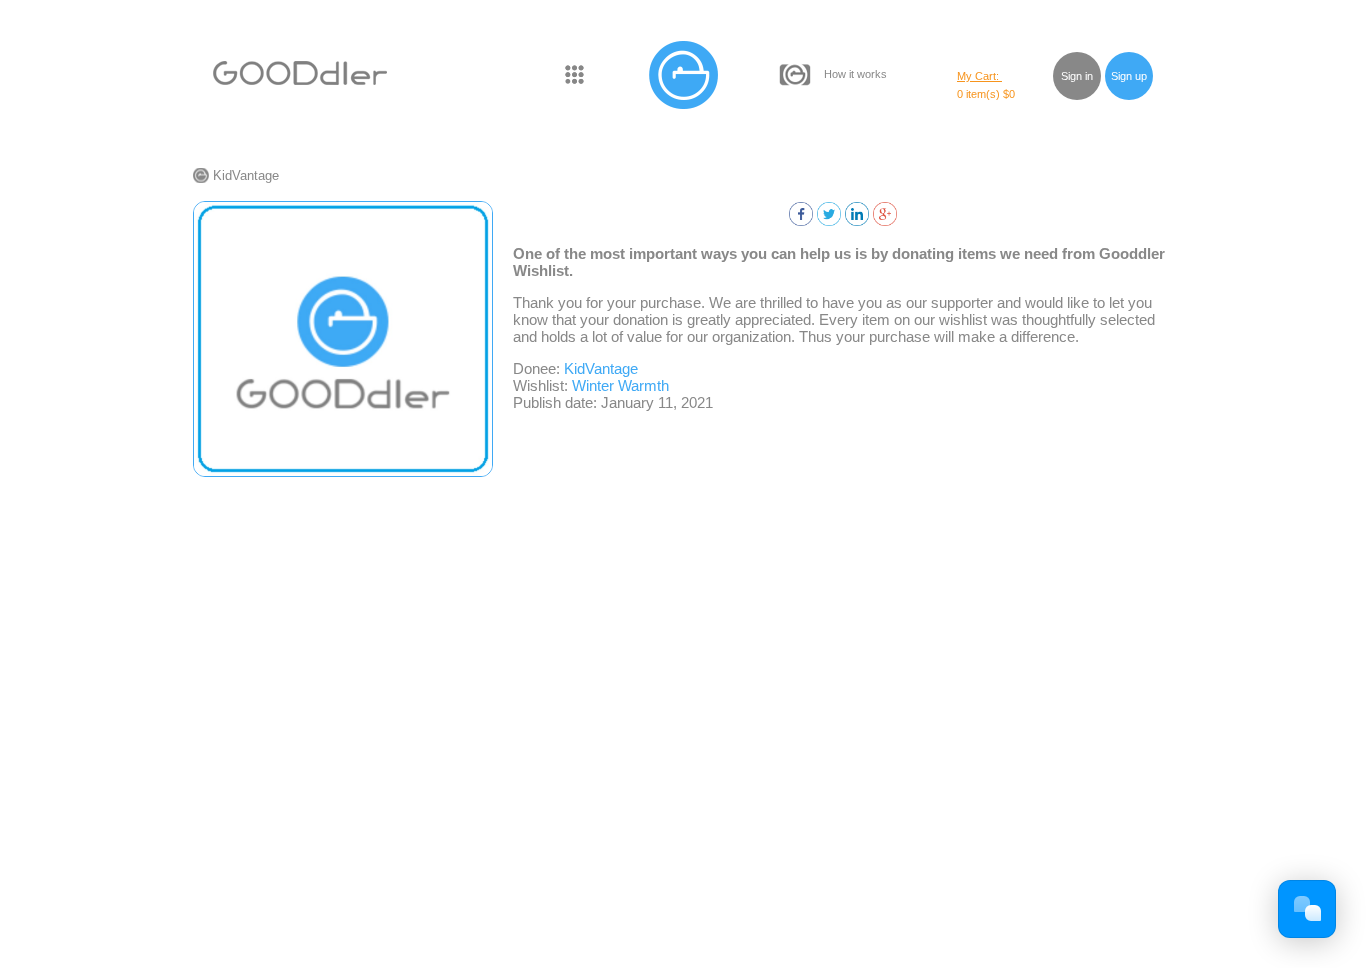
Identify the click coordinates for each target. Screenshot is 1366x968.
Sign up (1129, 76)
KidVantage (246, 175)
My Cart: (979, 76)
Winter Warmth (620, 385)
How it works (855, 74)
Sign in (1077, 76)
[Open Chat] (1307, 909)
